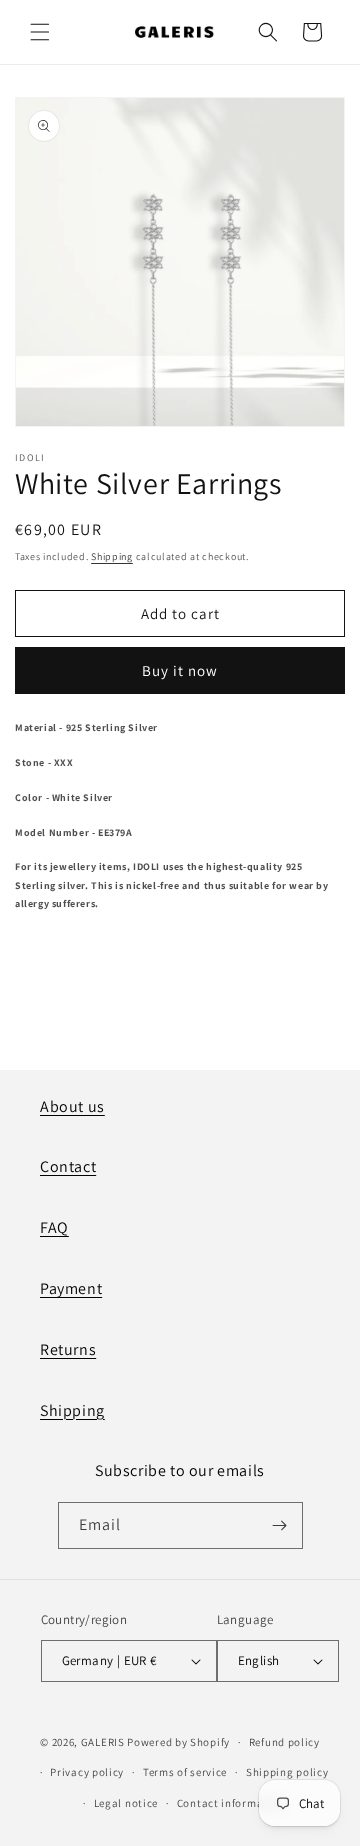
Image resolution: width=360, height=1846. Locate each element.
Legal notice (126, 1803)
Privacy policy (87, 1772)
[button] (40, 32)
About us (72, 1106)
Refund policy (284, 1742)
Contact (68, 1166)
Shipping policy (287, 1772)
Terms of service (185, 1772)
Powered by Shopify (178, 1742)
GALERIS (103, 1742)
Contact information (231, 1803)
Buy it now (180, 670)
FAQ (54, 1227)
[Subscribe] (280, 1525)
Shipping (112, 556)
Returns (68, 1349)
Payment (71, 1288)
